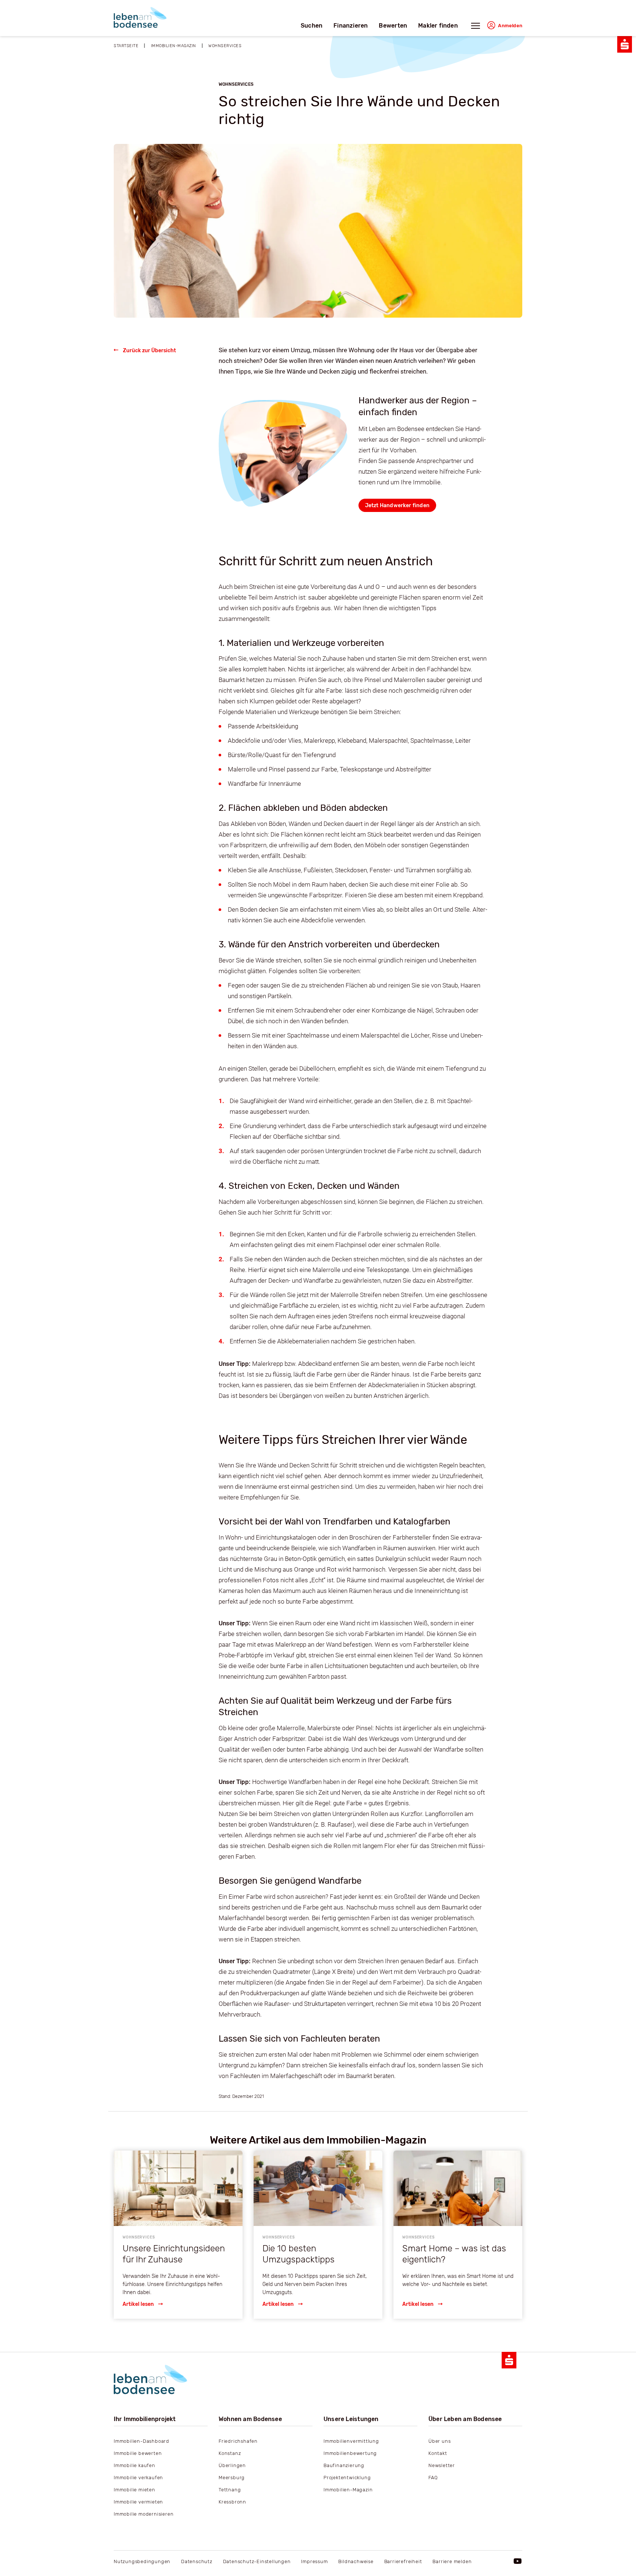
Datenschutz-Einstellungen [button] (257, 2561)
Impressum (314, 2561)
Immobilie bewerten (138, 2453)
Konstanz (230, 2453)
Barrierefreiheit (403, 2561)
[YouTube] (518, 2561)
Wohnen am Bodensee (250, 2419)
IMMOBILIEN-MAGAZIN (174, 46)
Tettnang (230, 2490)
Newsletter (442, 2465)
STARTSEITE (126, 46)
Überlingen (232, 2465)
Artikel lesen (139, 2304)
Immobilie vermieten (138, 2502)
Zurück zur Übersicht (149, 351)
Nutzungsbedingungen (142, 2561)
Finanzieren (351, 26)
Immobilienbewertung (350, 2453)
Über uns (439, 2441)
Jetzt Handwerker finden (397, 506)
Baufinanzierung (344, 2465)
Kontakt (438, 2453)
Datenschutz (197, 2561)
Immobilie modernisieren (144, 2514)
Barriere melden (452, 2561)
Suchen (312, 26)
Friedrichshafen (238, 2441)
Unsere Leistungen (351, 2419)
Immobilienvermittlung (351, 2441)
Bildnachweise (356, 2561)
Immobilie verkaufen (138, 2478)
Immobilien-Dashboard (142, 2441)
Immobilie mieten (135, 2490)
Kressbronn (232, 2502)
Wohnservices (225, 46)
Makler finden (438, 26)
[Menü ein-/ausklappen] (476, 28)
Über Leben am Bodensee (465, 2419)
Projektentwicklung (347, 2478)
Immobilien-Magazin (348, 2490)
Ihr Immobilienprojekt (145, 2419)
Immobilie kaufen (135, 2465)
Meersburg (232, 2478)
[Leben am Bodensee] (140, 17)
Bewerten (393, 26)
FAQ (433, 2478)
